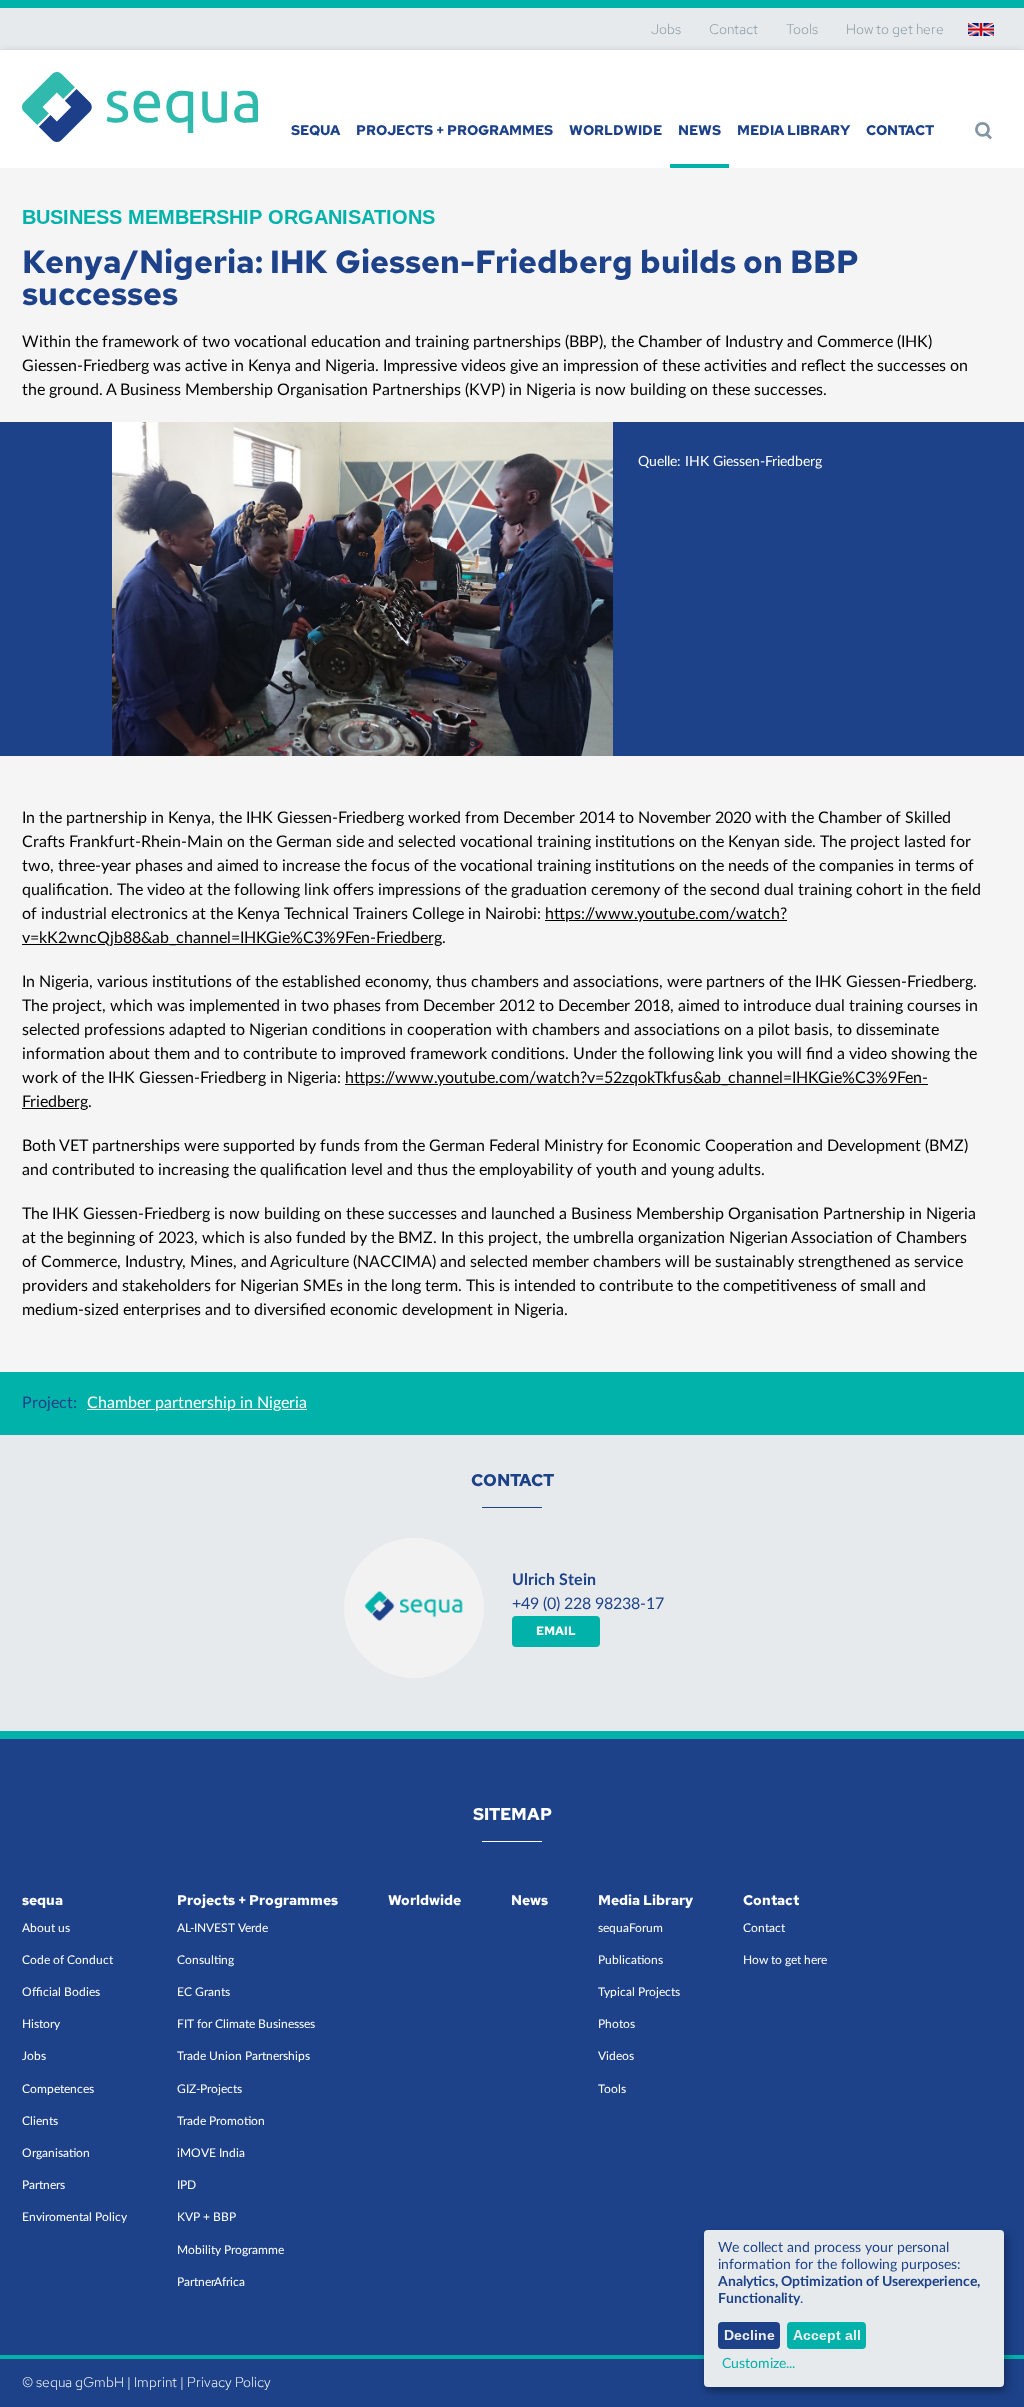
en (980, 29)
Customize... (758, 2364)
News (699, 130)
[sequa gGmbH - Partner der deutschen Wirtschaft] (140, 72)
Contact (733, 29)
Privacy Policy (229, 2382)
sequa (315, 130)
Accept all (827, 2335)
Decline (749, 2335)
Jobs (666, 29)
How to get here (895, 29)
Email (556, 1631)
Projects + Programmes (454, 130)
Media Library (793, 130)
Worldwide (615, 130)
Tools (802, 29)
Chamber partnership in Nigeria (197, 1403)
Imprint (155, 2382)
